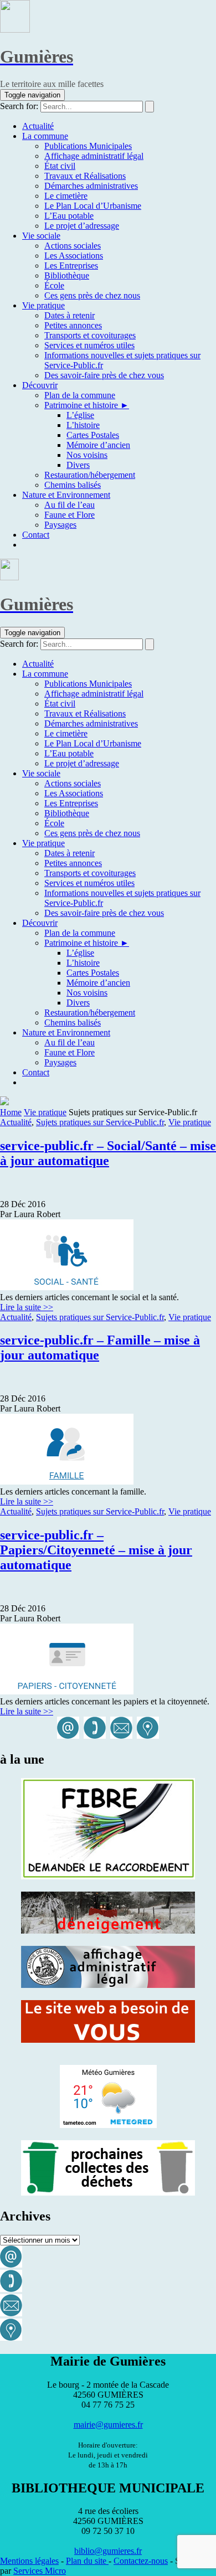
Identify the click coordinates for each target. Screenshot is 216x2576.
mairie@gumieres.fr (108, 2425)
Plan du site (87, 2561)
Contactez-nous (141, 2561)
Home (11, 1112)
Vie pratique (45, 1112)
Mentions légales (29, 2561)
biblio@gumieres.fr (108, 2551)
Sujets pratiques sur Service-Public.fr (100, 1122)
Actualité (16, 1122)
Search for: (19, 106)
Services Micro (40, 2571)
